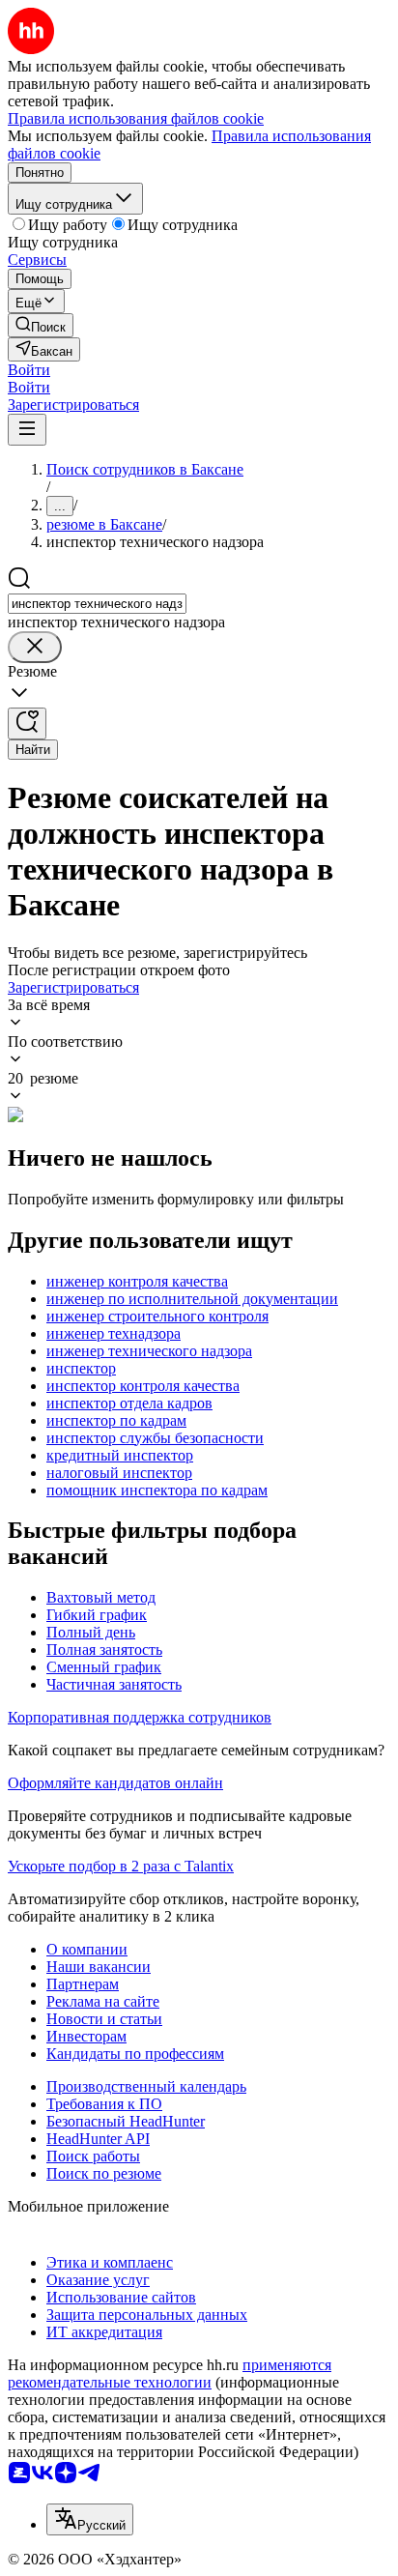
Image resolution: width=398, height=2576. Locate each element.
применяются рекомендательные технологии (170, 2373)
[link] (41, 325)
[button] (29, 370)
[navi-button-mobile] (27, 430)
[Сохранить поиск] (27, 724)
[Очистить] (35, 647)
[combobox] (97, 604)
